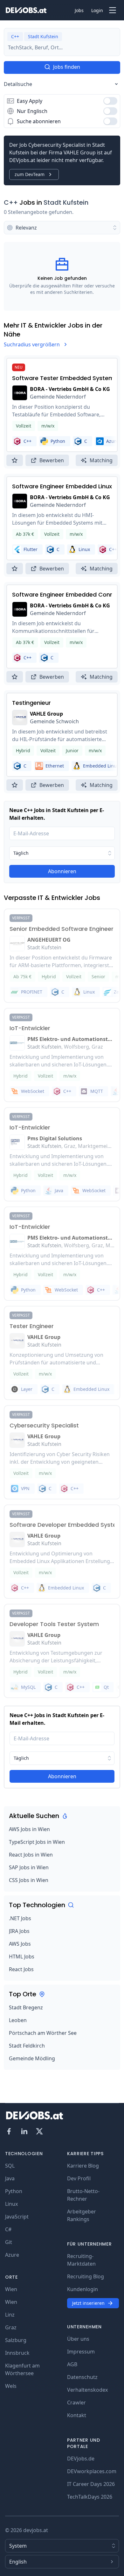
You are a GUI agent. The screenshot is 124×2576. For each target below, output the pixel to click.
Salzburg (16, 2340)
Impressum (81, 2352)
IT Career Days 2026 (91, 2484)
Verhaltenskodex (87, 2390)
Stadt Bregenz (26, 2007)
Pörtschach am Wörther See (43, 2033)
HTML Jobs (22, 1957)
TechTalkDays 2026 (90, 2497)
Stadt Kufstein (66, 202)
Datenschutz (82, 2377)
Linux (11, 2204)
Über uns (78, 2339)
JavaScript (17, 2217)
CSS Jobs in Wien (29, 1880)
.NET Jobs (20, 1918)
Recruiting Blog (86, 2276)
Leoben (18, 2020)
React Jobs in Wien (31, 1855)
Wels (11, 2386)
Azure (12, 2255)
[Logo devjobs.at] (26, 10)
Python (14, 2191)
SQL (10, 2166)
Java (10, 2178)
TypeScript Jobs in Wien (37, 1842)
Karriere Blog (83, 2166)
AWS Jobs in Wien (29, 1829)
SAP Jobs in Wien (29, 1867)
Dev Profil (79, 2178)
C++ (11, 202)
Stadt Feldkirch (27, 2046)
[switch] (110, 101)
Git (9, 2242)
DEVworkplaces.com (92, 2471)
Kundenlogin (83, 2289)
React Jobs (21, 1969)
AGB (72, 2364)
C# (8, 2229)
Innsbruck (17, 2353)
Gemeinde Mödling (32, 2058)
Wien (11, 2289)
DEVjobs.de (81, 2459)
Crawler (76, 2403)
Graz (11, 2327)
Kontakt (77, 2415)
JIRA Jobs (19, 1931)
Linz (10, 2315)
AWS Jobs (20, 1944)
